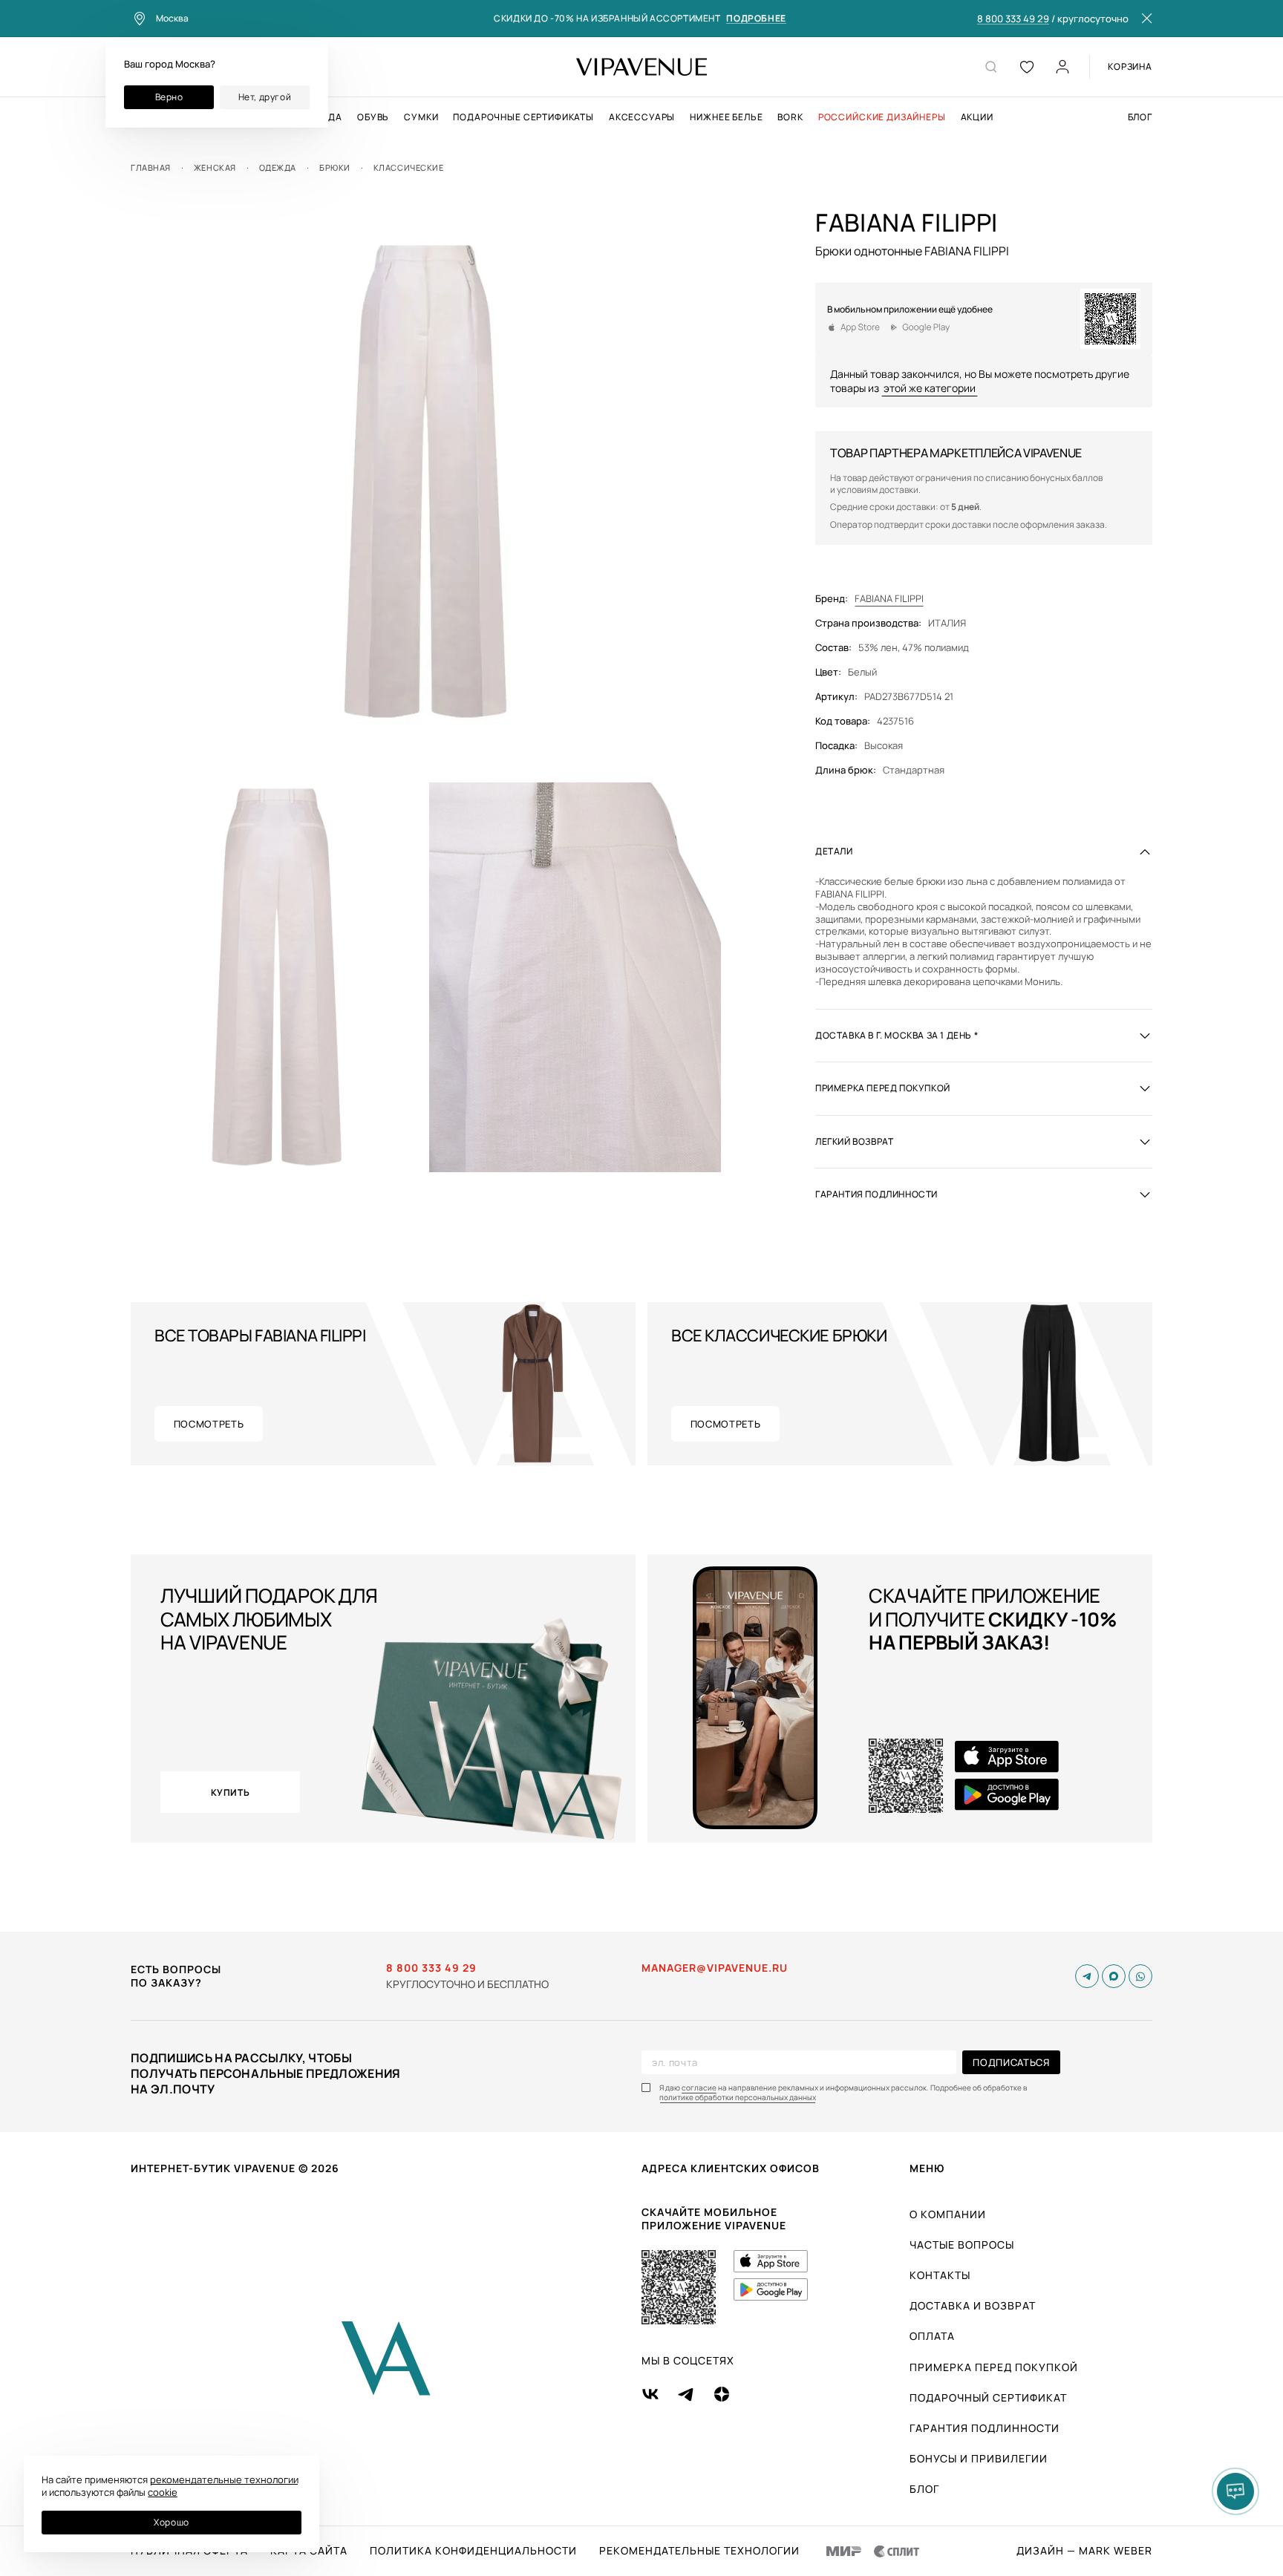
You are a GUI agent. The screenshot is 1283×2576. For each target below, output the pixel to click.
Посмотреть (209, 1424)
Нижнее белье (726, 117)
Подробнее (756, 19)
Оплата (932, 2336)
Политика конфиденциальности (473, 2551)
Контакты (940, 2275)
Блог (1140, 117)
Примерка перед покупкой (994, 2367)
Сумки (421, 117)
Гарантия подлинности (985, 2428)
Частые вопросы (962, 2245)
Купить (231, 1792)
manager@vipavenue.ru (715, 1968)
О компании (948, 2214)
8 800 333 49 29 (1013, 19)
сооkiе (163, 2492)
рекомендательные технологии (224, 2479)
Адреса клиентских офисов (731, 2168)
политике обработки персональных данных (738, 2098)
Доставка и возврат (973, 2305)
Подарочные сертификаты (523, 117)
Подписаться (1011, 2062)
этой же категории (930, 388)
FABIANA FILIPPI (889, 599)
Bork (790, 117)
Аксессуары (642, 117)
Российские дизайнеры (882, 117)
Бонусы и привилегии (979, 2458)
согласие (699, 2088)
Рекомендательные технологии (699, 2551)
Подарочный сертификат (988, 2397)
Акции (977, 117)
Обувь (373, 117)
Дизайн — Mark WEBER (1084, 2551)
